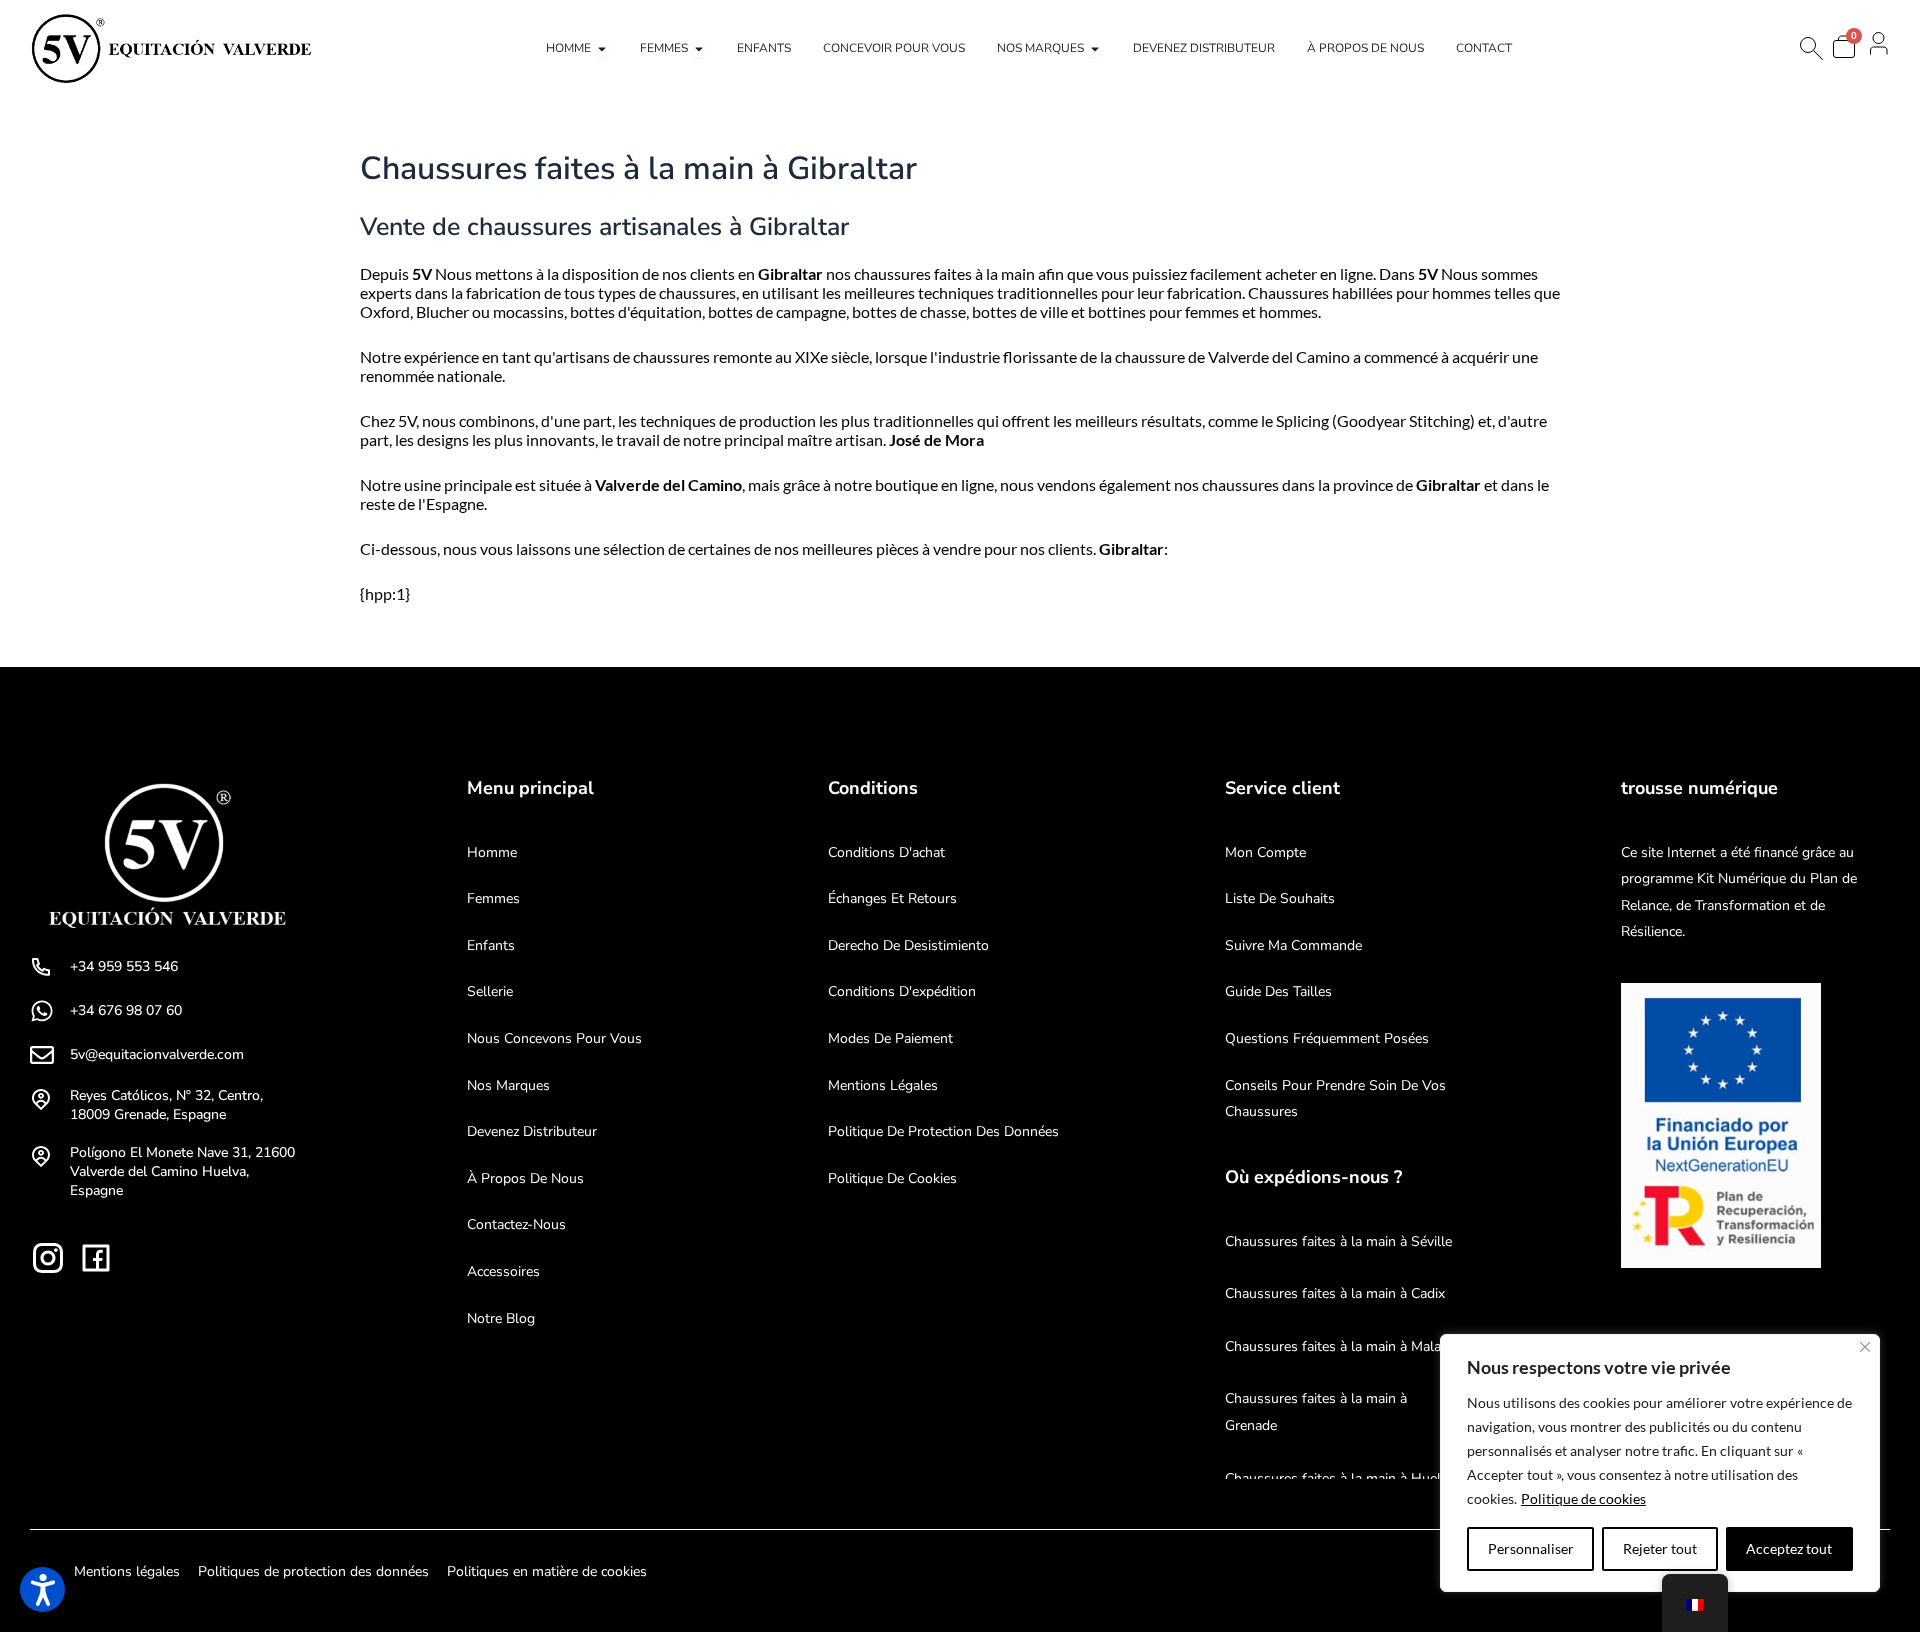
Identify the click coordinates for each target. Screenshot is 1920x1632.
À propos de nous (525, 1178)
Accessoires (503, 1271)
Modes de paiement (890, 1038)
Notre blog (501, 1318)
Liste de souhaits (1280, 898)
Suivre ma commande (1293, 945)
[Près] (1865, 1347)
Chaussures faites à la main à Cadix (1335, 1293)
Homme (492, 852)
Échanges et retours (892, 898)
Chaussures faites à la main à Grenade (1316, 1412)
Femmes (493, 898)
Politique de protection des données (943, 1131)
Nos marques (508, 1085)
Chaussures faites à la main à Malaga (1340, 1346)
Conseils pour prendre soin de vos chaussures (1335, 1099)
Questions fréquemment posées (1327, 1038)
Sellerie (490, 991)
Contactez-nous (516, 1224)
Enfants (491, 945)
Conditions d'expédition (902, 991)
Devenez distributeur (532, 1131)
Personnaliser (1531, 1548)
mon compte (1265, 852)
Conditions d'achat (886, 852)
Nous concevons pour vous (554, 1038)
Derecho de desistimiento (908, 945)
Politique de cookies (1583, 1498)
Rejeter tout (1660, 1548)
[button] (42, 1589)
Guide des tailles (1278, 991)
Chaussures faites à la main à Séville (1338, 1241)
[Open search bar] (1810, 48)
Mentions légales (883, 1085)
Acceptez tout (1789, 1548)
